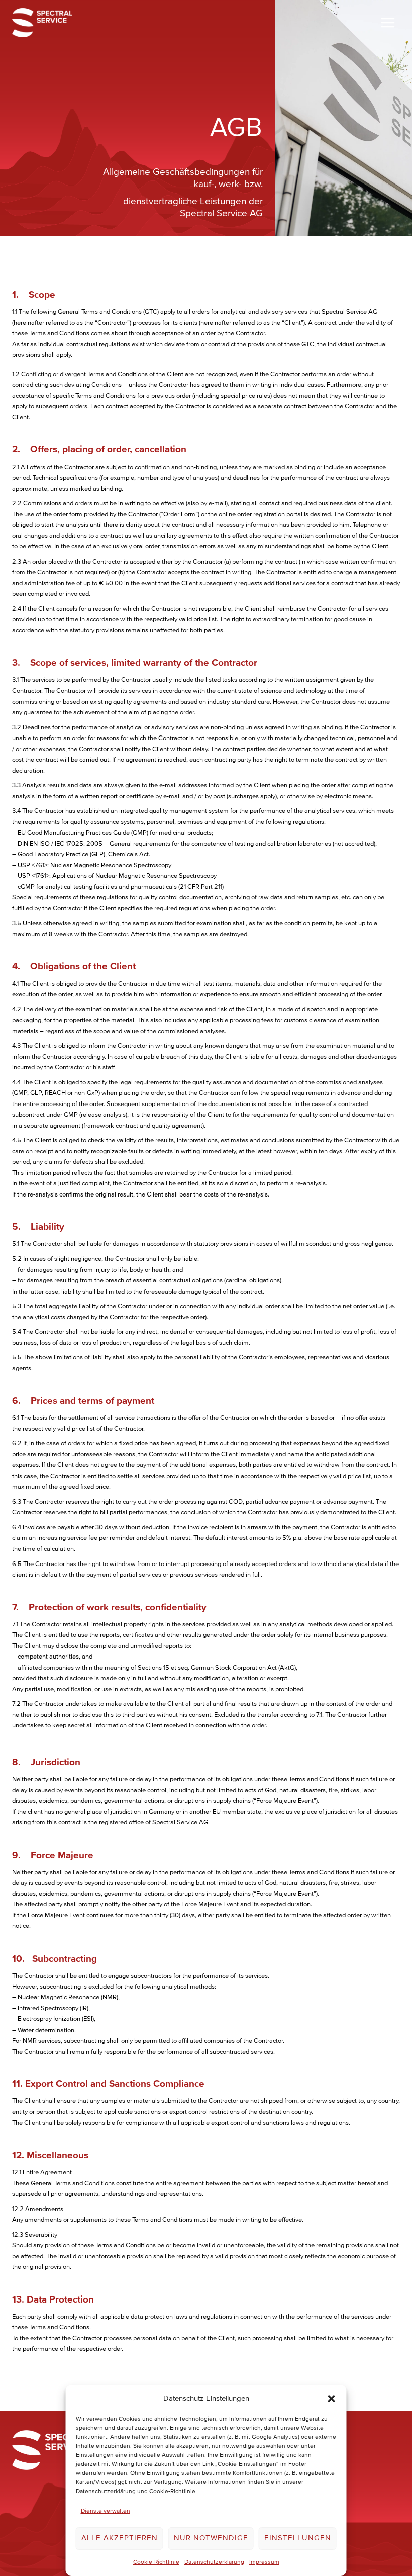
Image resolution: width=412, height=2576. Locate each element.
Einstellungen (298, 2538)
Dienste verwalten (106, 2511)
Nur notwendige (211, 2538)
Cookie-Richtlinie (156, 2562)
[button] (332, 2399)
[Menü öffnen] (388, 22)
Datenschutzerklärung (214, 2562)
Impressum (264, 2562)
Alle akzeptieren (120, 2538)
